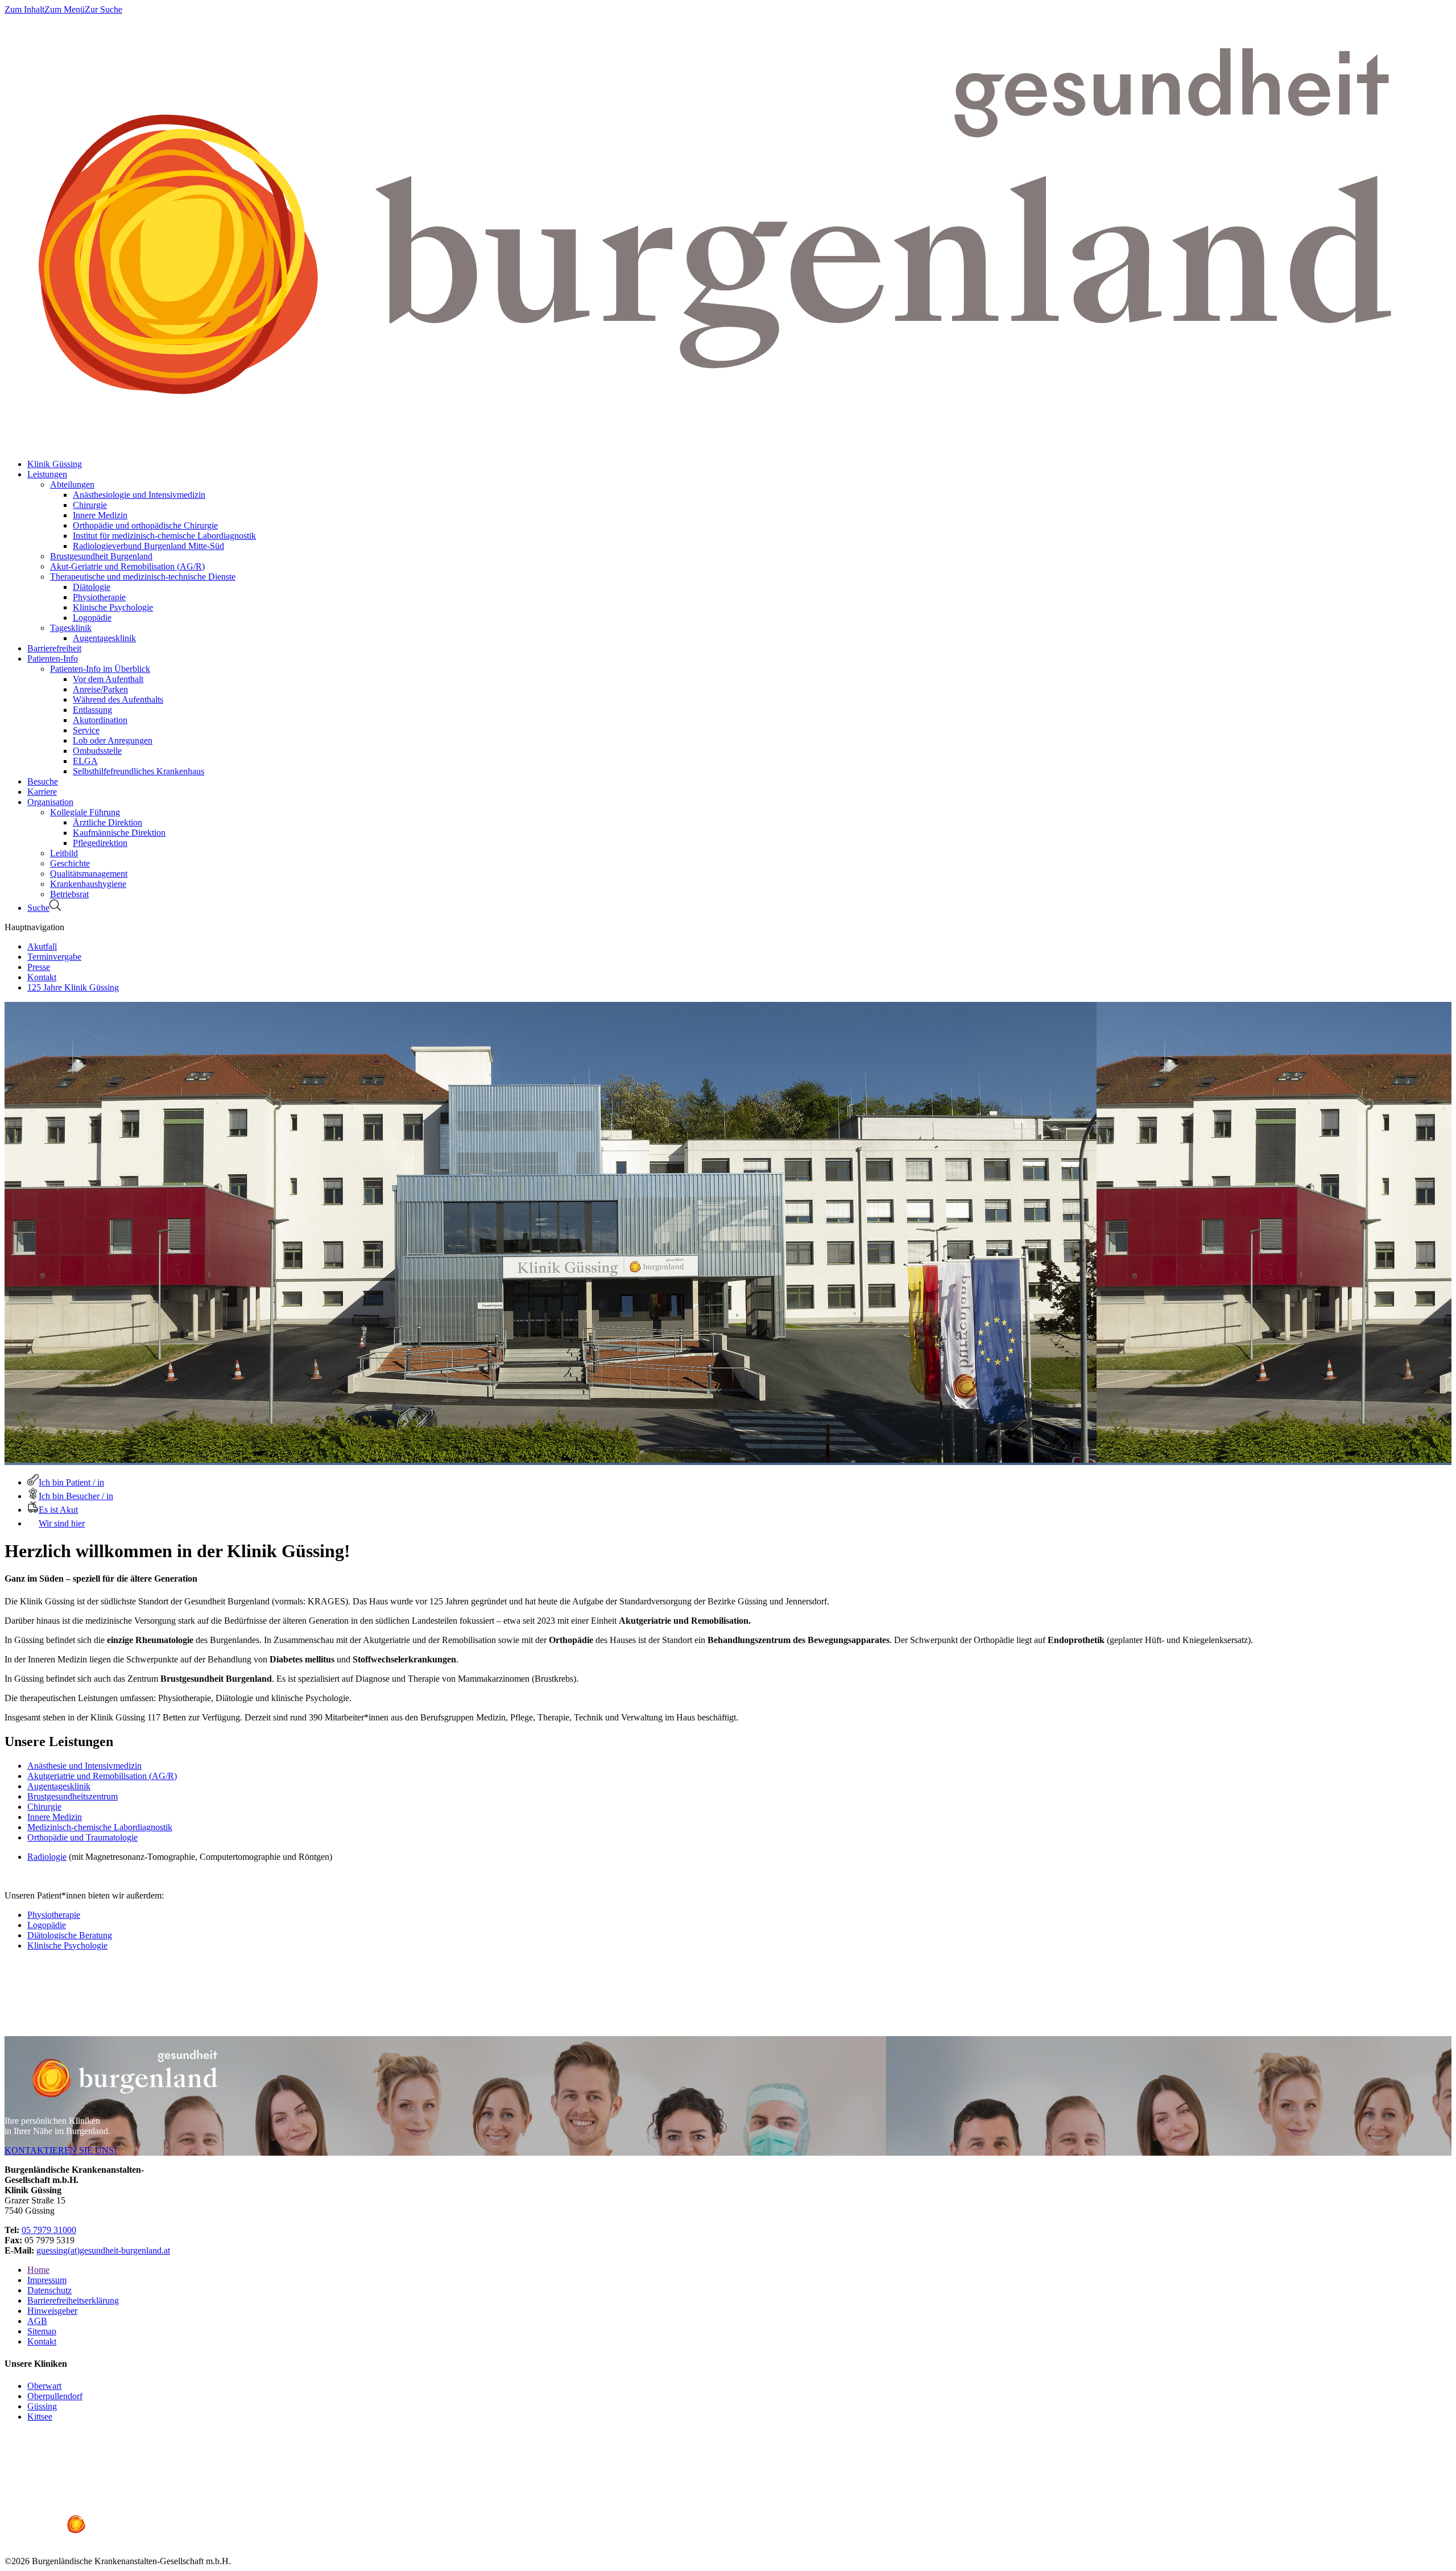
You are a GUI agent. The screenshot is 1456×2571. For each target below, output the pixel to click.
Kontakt (42, 977)
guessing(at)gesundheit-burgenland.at (103, 2250)
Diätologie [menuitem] (92, 587)
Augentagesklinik (59, 1786)
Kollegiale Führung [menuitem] (85, 812)
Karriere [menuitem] (42, 792)
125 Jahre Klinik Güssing (73, 987)
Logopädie (47, 1925)
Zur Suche (104, 9)
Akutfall (42, 946)
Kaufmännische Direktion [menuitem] (119, 833)
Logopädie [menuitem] (92, 618)
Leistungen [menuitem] (47, 474)
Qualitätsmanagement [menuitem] (89, 874)
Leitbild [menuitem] (64, 853)
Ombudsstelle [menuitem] (97, 751)
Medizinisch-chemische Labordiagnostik (100, 1827)
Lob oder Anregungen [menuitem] (113, 740)
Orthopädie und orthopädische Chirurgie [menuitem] (145, 525)
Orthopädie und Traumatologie (82, 1837)
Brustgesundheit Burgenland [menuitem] (101, 556)
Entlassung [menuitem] (92, 710)
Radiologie (47, 1857)
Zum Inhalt (24, 9)
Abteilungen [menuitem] (72, 484)
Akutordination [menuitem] (100, 720)
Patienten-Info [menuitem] (53, 659)
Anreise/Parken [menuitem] (100, 689)
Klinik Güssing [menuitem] (55, 464)
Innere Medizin (55, 1817)
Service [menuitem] (86, 730)
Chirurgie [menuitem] (90, 505)
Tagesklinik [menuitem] (71, 628)
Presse (39, 967)
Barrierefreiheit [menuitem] (54, 648)
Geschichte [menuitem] (70, 863)
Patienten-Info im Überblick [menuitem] (100, 669)
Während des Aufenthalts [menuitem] (118, 700)
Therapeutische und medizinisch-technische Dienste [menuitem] (143, 577)
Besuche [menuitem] (43, 781)
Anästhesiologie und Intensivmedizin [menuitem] (139, 495)
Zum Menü (65, 9)
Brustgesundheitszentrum (73, 1796)
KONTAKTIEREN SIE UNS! (61, 2150)
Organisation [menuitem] (50, 802)
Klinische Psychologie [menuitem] (113, 607)
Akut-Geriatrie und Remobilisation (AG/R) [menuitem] (127, 566)
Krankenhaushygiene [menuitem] (88, 884)
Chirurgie (44, 1807)
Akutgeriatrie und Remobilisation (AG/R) (102, 1776)
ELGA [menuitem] (85, 761)
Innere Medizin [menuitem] (100, 515)
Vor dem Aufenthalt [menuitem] (108, 679)
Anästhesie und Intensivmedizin (84, 1766)
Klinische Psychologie (67, 1945)
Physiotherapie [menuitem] (99, 597)
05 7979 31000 (49, 2230)
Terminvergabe (54, 957)
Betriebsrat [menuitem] (69, 894)
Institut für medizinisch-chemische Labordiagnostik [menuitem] (164, 536)
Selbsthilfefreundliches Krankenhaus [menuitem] (138, 771)
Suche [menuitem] (38, 908)
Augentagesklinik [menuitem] (104, 638)
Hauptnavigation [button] (34, 927)
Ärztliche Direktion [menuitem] (107, 822)
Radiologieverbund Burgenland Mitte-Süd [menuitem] (148, 546)
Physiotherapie (54, 1915)
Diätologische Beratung (70, 1935)
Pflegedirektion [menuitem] (100, 843)
